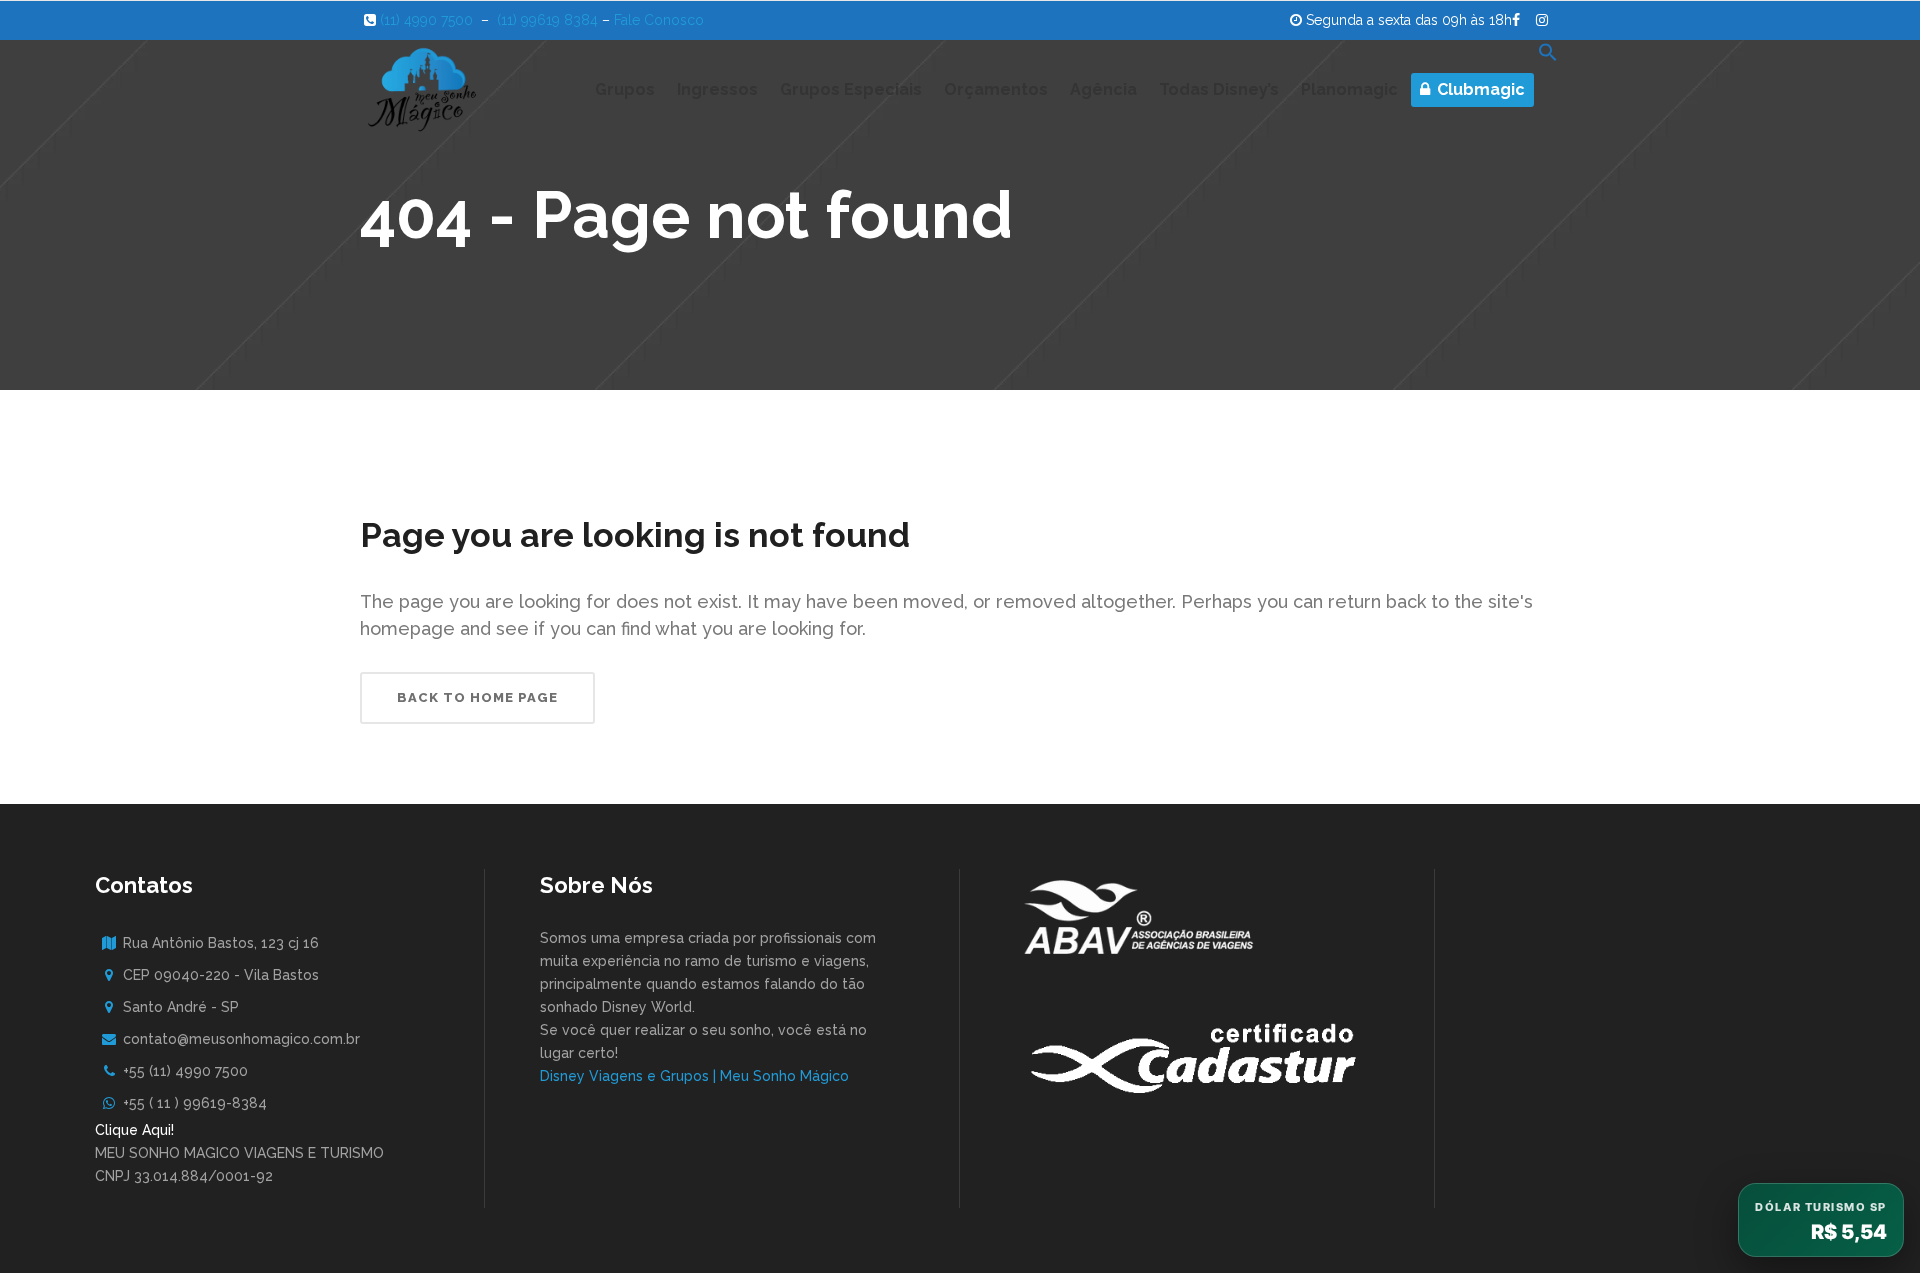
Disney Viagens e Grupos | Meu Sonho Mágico (694, 1076)
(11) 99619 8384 (547, 20)
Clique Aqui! (134, 1130)
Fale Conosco (659, 20)
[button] (1548, 90)
